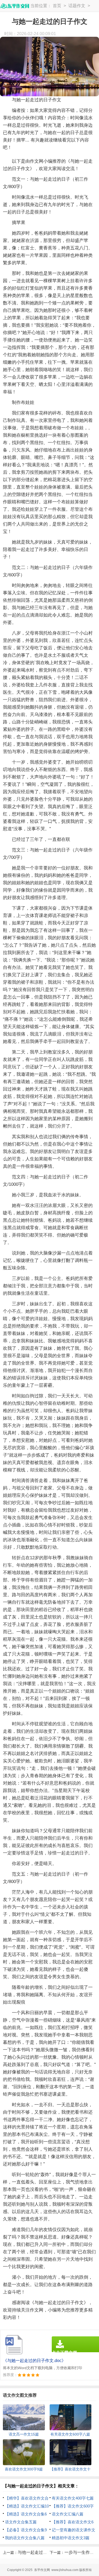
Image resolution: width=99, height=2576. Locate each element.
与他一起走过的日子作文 (41, 2552)
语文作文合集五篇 (21, 2522)
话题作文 (77, 6)
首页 (57, 6)
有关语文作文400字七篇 (73, 2498)
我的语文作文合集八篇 (25, 2538)
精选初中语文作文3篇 (71, 2538)
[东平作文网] (15, 6)
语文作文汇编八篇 (68, 2514)
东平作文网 (42, 2570)
